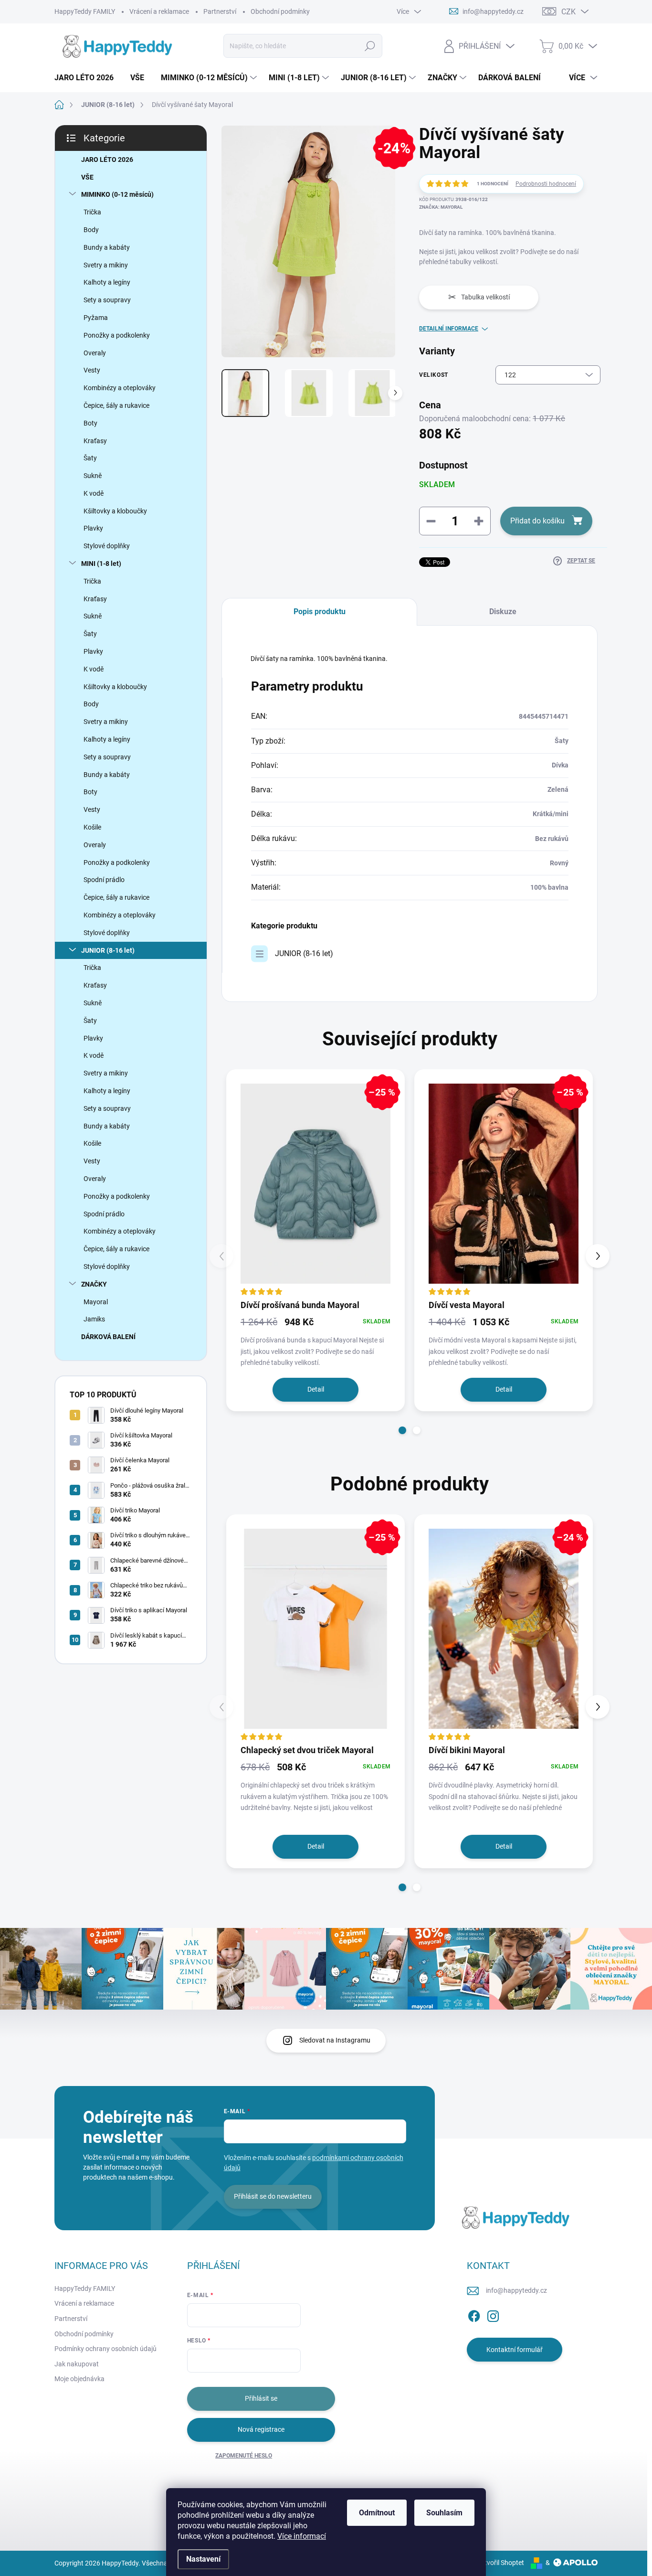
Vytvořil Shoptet (500, 2563)
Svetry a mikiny (106, 265)
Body (91, 230)
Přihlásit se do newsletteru (273, 2196)
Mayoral (96, 1302)
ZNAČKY (94, 1284)
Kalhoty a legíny (107, 282)
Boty (90, 423)
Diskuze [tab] (503, 612)
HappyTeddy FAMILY (85, 11)
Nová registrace (261, 2429)
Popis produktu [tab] (320, 612)
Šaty (90, 458)
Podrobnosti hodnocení (546, 184)
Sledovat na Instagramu (335, 2040)
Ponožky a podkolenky (117, 335)
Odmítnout (377, 2513)
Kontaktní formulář (515, 2350)
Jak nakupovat (77, 2364)
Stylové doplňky (107, 546)
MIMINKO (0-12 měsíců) (117, 194)
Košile (92, 827)
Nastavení (203, 2559)
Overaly (95, 353)
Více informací (302, 2536)
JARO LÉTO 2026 (107, 160)
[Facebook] (474, 2314)
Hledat (370, 46)
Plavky (93, 528)
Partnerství (220, 11)
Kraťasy (95, 441)
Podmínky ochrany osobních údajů (105, 2349)
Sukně (93, 476)
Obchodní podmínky (280, 11)
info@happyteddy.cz (516, 2290)
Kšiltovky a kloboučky (115, 511)
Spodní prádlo (104, 880)
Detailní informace (449, 329)
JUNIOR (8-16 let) (108, 950)
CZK (568, 12)
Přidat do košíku (537, 521)
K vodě (94, 493)
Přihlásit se (261, 2398)
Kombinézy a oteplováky (120, 388)
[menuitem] (88, 78)
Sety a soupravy (107, 300)
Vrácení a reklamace (159, 11)
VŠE (87, 177)
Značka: (441, 207)
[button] (402, 1430)
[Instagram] (493, 2314)
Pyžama (96, 318)
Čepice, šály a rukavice (116, 405)
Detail (316, 1389)
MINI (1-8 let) (101, 564)
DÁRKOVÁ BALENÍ (108, 1337)
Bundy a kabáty (107, 247)
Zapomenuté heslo (244, 2456)
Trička (92, 212)
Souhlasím (444, 2513)
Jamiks (94, 1319)
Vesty (92, 370)
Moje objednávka (79, 2379)
